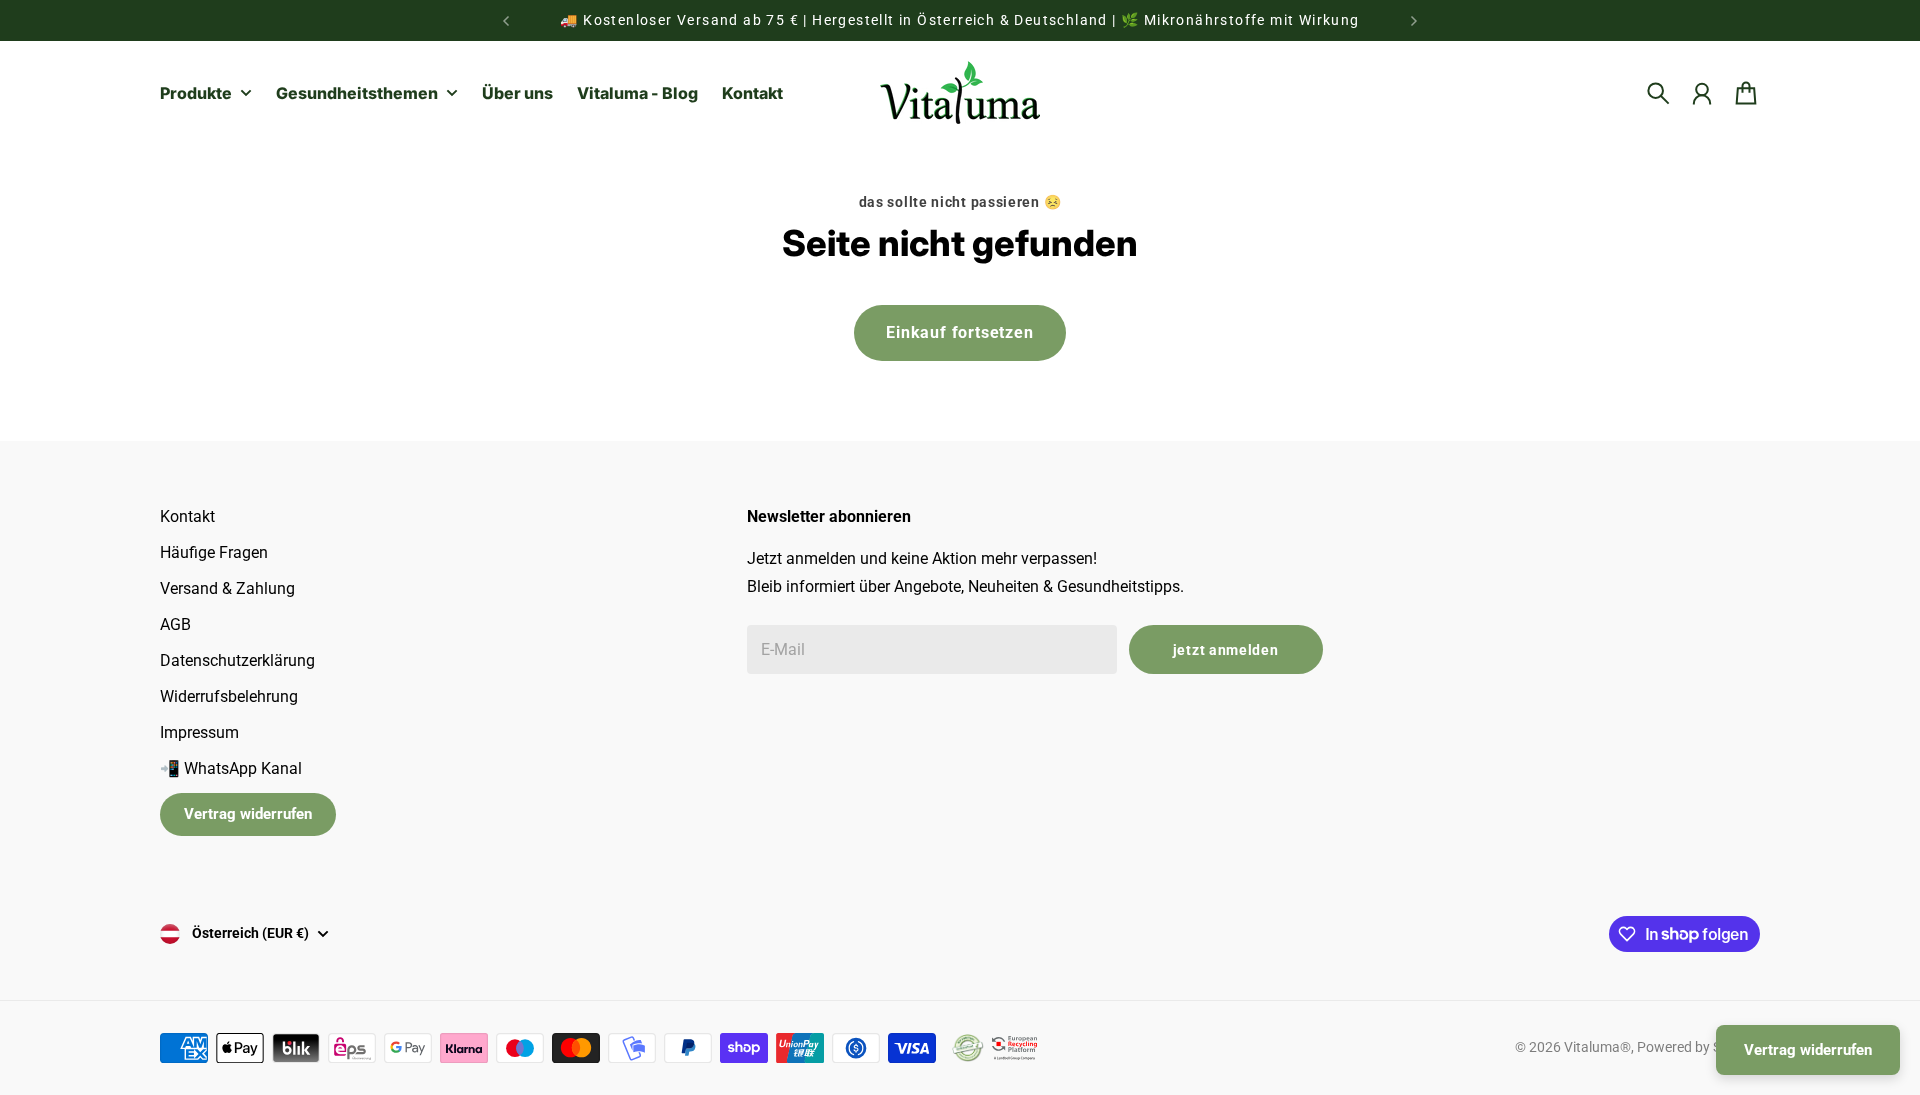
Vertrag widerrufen (248, 814)
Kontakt (187, 516)
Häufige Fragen (214, 552)
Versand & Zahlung (227, 588)
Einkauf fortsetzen (959, 332)
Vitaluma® (1597, 1047)
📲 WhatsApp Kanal (231, 768)
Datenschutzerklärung (237, 660)
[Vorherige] (506, 20)
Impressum (199, 732)
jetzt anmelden (1226, 650)
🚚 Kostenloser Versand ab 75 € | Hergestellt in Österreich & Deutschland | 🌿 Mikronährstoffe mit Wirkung (959, 20)
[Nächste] (1414, 20)
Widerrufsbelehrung (229, 696)
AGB (175, 624)
